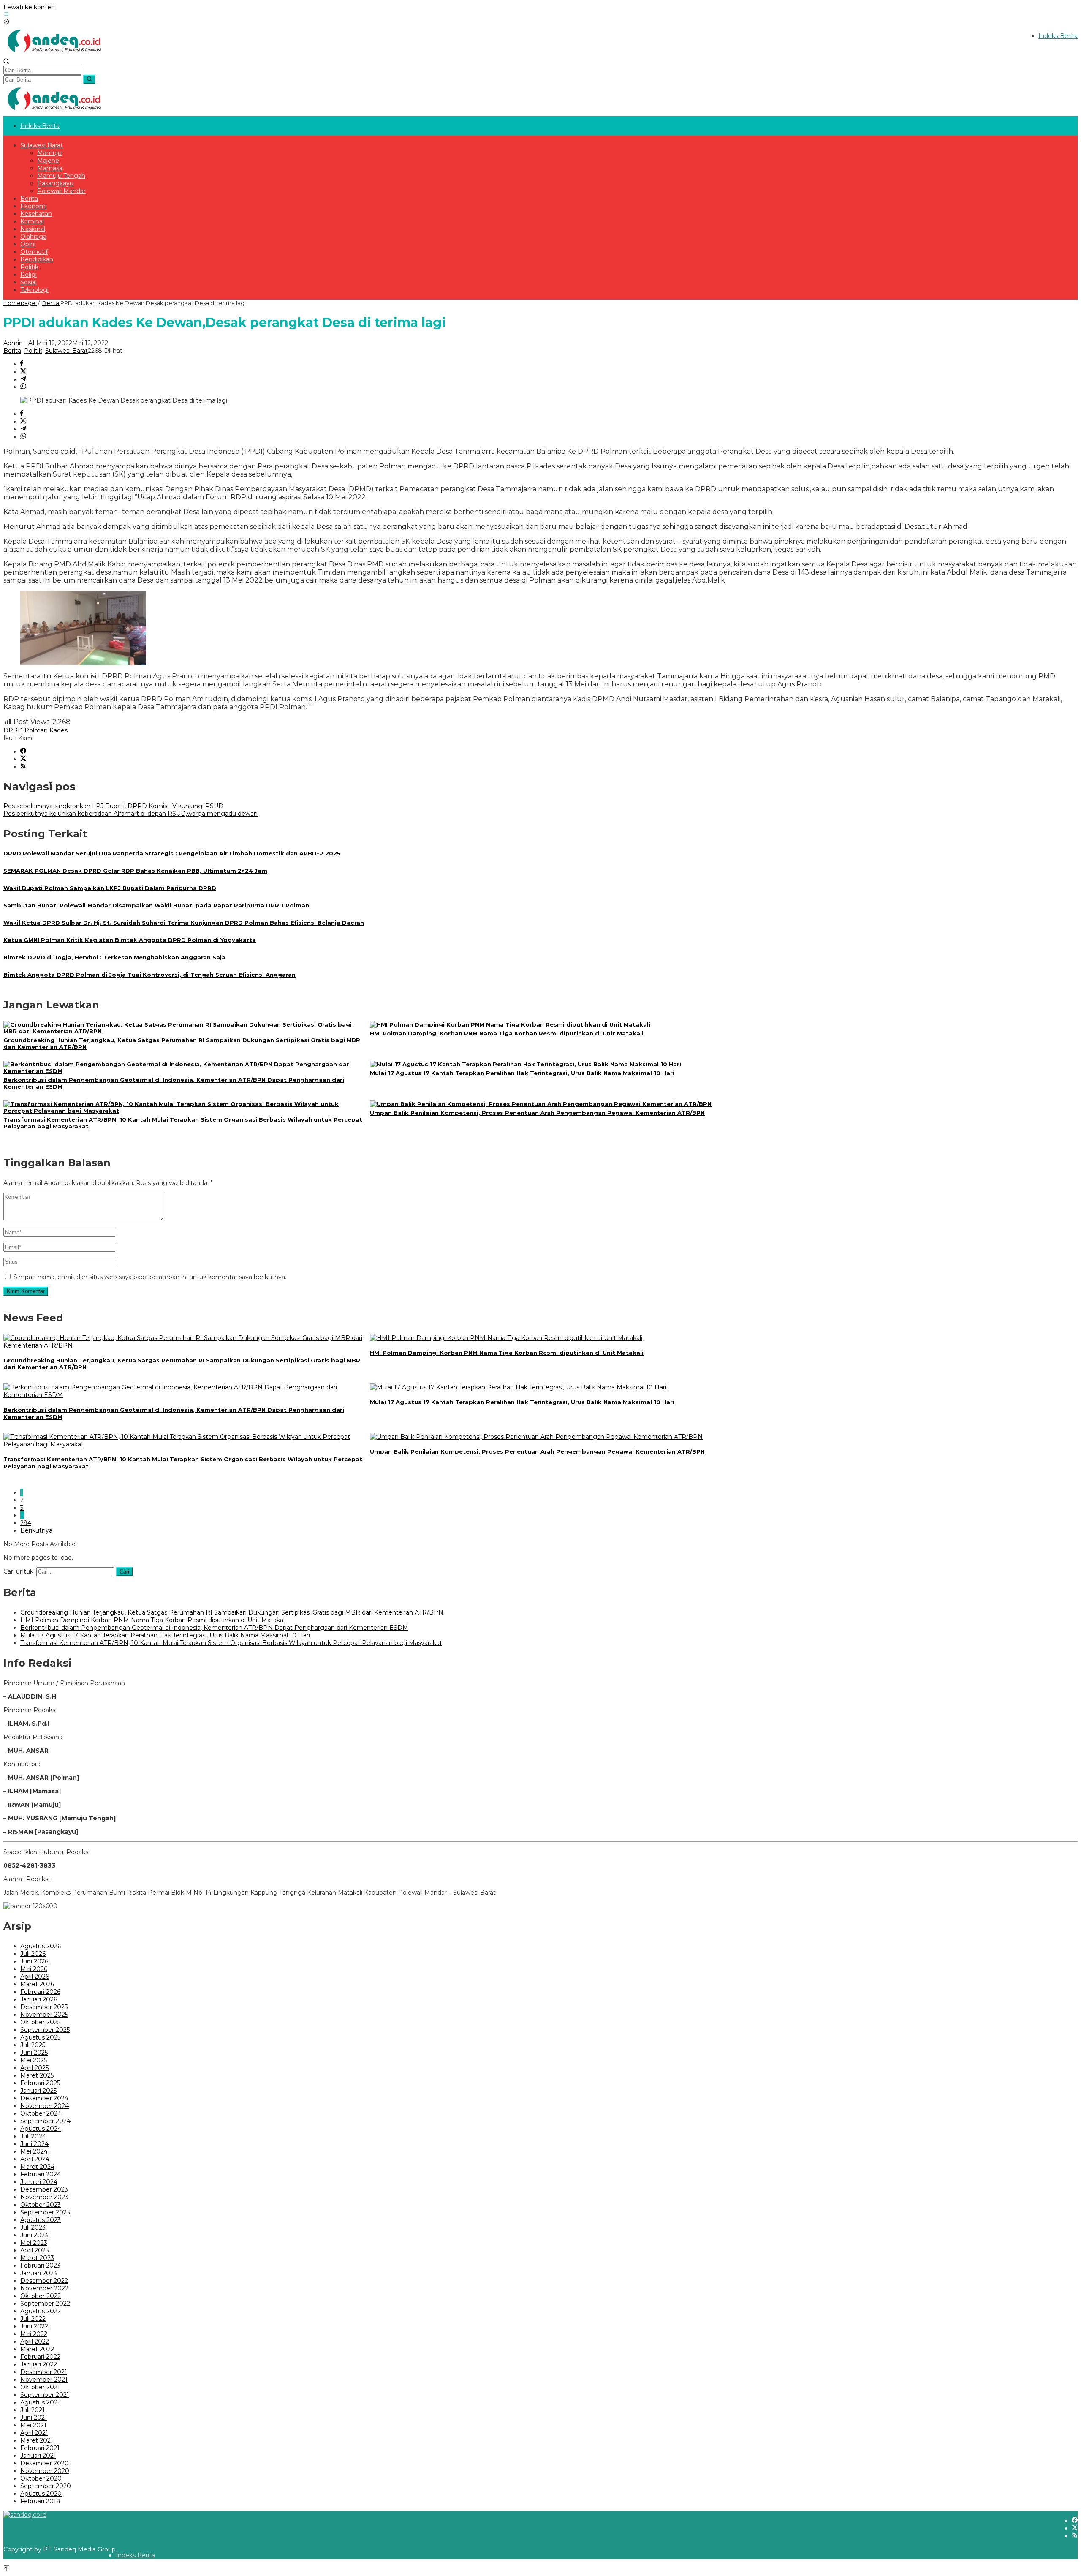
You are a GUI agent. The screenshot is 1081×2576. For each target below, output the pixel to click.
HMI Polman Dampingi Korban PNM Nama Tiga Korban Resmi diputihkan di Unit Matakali (507, 1033)
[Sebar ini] (22, 364)
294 (26, 1523)
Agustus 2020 (41, 2494)
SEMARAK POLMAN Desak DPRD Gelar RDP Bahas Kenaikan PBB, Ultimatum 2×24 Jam (135, 871)
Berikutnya (36, 1530)
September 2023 (45, 2212)
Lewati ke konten (29, 7)
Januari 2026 (39, 1999)
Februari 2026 (40, 1992)
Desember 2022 (44, 2281)
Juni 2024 (34, 2144)
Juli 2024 (33, 2136)
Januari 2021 (38, 2456)
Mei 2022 (34, 2334)
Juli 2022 (33, 2319)
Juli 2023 (33, 2227)
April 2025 (34, 2068)
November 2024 (45, 2106)
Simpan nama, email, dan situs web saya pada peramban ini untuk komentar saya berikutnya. (150, 1277)
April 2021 (34, 2433)
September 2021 (45, 2395)
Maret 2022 (37, 2349)
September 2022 (45, 2304)
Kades (58, 730)
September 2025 (45, 2030)
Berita (12, 351)
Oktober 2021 (40, 2387)
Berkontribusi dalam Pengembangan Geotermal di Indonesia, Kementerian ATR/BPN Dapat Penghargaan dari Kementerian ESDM (214, 1628)
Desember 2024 (44, 2098)
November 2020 (45, 2471)
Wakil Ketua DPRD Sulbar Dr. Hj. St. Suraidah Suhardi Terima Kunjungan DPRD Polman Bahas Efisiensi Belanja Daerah (184, 923)
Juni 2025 (34, 2053)
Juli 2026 (33, 1954)
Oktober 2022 (41, 2296)
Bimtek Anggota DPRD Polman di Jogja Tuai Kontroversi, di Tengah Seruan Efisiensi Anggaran (149, 975)
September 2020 (46, 2486)
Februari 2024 (41, 2174)
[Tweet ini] (23, 372)
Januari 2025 (38, 2091)
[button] (89, 79)
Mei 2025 (34, 2060)
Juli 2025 (33, 2045)
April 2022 (35, 2342)
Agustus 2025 (40, 2037)
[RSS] (23, 767)
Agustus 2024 (41, 2129)
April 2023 (35, 2250)
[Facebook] (23, 752)
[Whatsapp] (23, 387)
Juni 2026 (34, 1961)
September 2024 (45, 2121)
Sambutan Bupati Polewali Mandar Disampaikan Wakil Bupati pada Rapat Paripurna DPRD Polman (156, 905)
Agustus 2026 (41, 1946)
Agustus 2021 (40, 2402)
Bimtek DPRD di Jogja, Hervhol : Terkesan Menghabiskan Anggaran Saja (114, 957)
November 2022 (44, 2288)
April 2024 (35, 2159)
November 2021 (44, 2380)
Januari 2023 (39, 2273)
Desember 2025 (44, 2007)
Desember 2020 (45, 2463)
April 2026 (35, 1977)
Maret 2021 (37, 2440)
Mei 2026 (34, 1969)
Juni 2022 (34, 2326)
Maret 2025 (37, 2075)
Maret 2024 (37, 2167)
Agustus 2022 (41, 2311)
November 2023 (44, 2197)
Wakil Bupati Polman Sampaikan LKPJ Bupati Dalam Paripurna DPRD (110, 888)
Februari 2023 (40, 2266)
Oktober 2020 (41, 2478)
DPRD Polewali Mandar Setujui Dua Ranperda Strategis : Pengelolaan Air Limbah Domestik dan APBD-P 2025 (172, 853)
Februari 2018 (40, 2501)
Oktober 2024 (41, 2113)
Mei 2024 (34, 2151)
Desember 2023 (44, 2189)
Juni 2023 (34, 2235)
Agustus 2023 (41, 2220)
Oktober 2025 (40, 2022)
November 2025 (44, 2015)
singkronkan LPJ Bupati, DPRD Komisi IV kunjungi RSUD (113, 806)
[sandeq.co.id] (56, 54)
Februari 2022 (40, 2357)
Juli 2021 (33, 2410)
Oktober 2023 (41, 2205)
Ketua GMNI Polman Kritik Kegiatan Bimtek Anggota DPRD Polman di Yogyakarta (130, 940)
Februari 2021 (40, 2448)
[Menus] (6, 15)
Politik (33, 351)
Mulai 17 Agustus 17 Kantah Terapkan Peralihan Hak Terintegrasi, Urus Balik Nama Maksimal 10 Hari (522, 1073)
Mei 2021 (33, 2425)
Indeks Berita (135, 2555)
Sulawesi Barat (67, 351)
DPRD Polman (26, 730)
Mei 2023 (34, 2243)
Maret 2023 (37, 2258)
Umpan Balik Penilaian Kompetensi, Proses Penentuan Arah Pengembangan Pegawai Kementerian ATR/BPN (537, 1113)
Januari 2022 (39, 2364)
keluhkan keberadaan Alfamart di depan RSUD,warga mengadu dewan (130, 814)
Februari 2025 (40, 2083)
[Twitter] (23, 759)
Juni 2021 (34, 2418)
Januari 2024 (39, 2182)
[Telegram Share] (23, 379)
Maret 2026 (37, 1984)
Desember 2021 (44, 2372)
